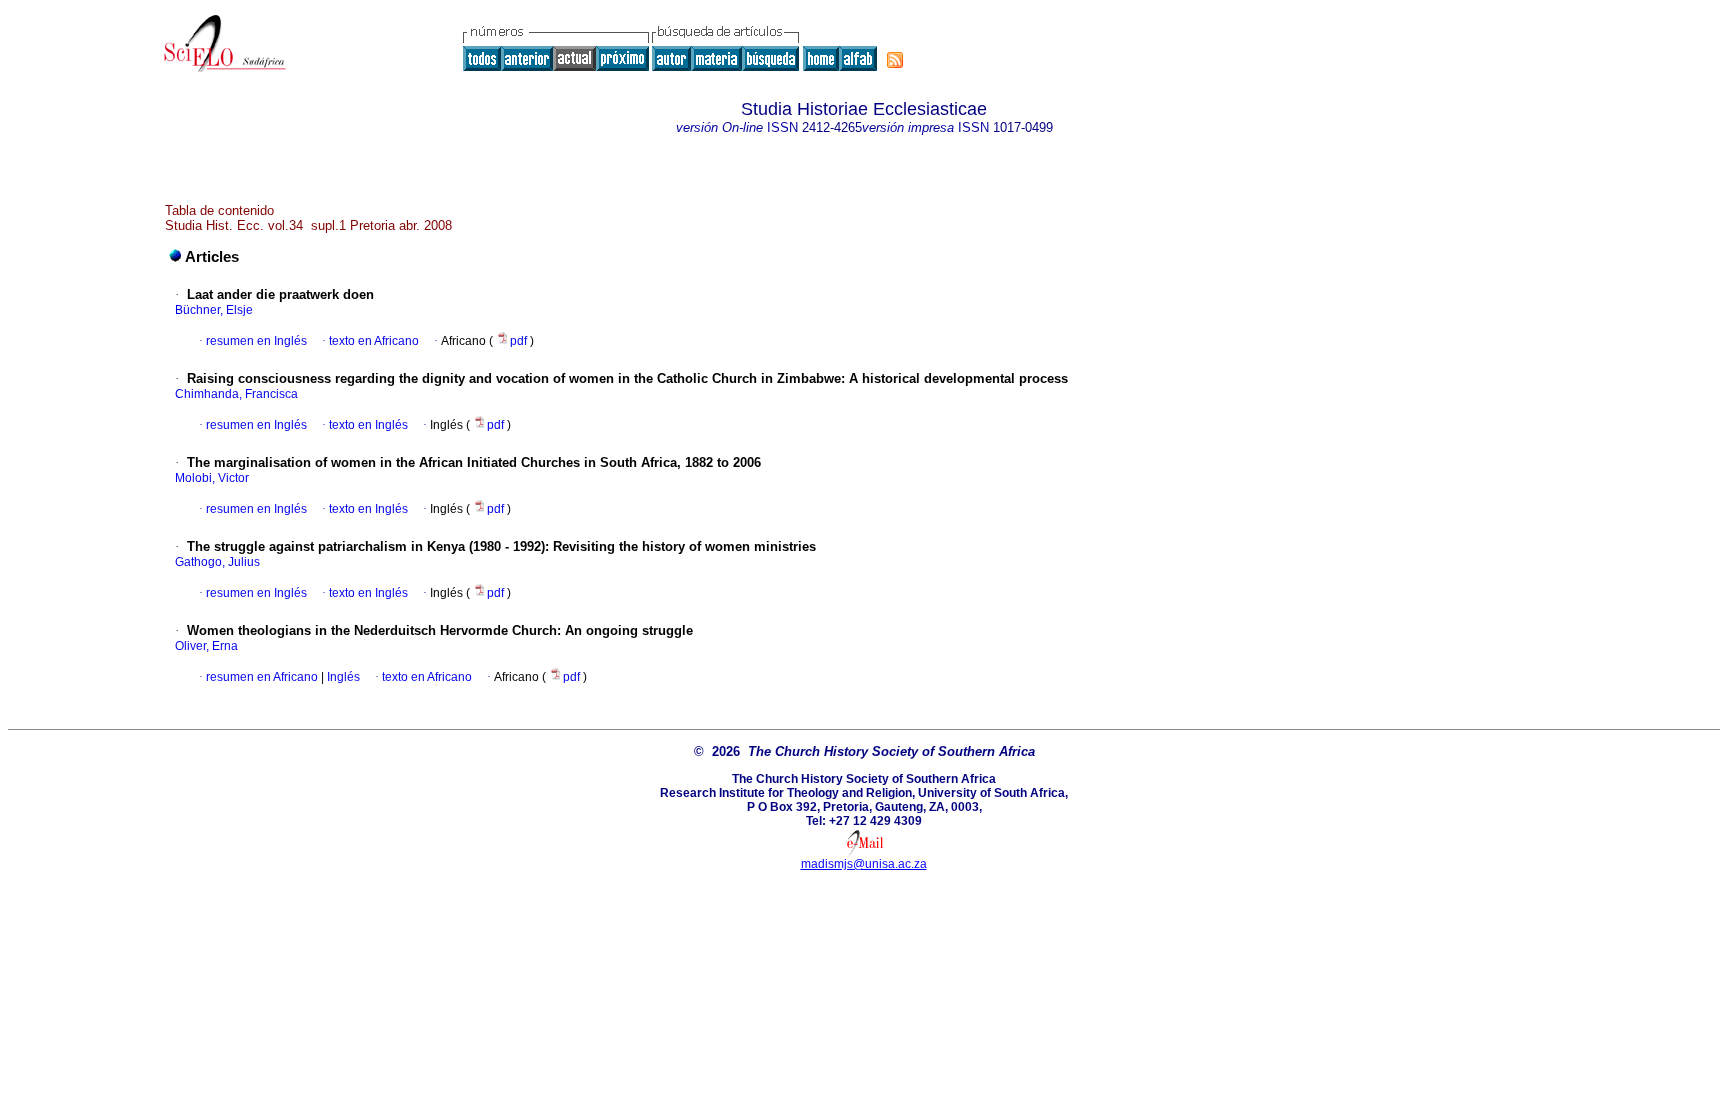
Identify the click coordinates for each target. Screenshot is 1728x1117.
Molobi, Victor (212, 478)
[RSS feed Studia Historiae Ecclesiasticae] (895, 60)
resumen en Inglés (256, 341)
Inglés (342, 677)
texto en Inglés (368, 425)
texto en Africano (374, 341)
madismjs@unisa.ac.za (864, 864)
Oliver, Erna (206, 646)
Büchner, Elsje (214, 310)
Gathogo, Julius (217, 562)
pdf (520, 341)
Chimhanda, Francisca (236, 394)
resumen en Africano (262, 677)
